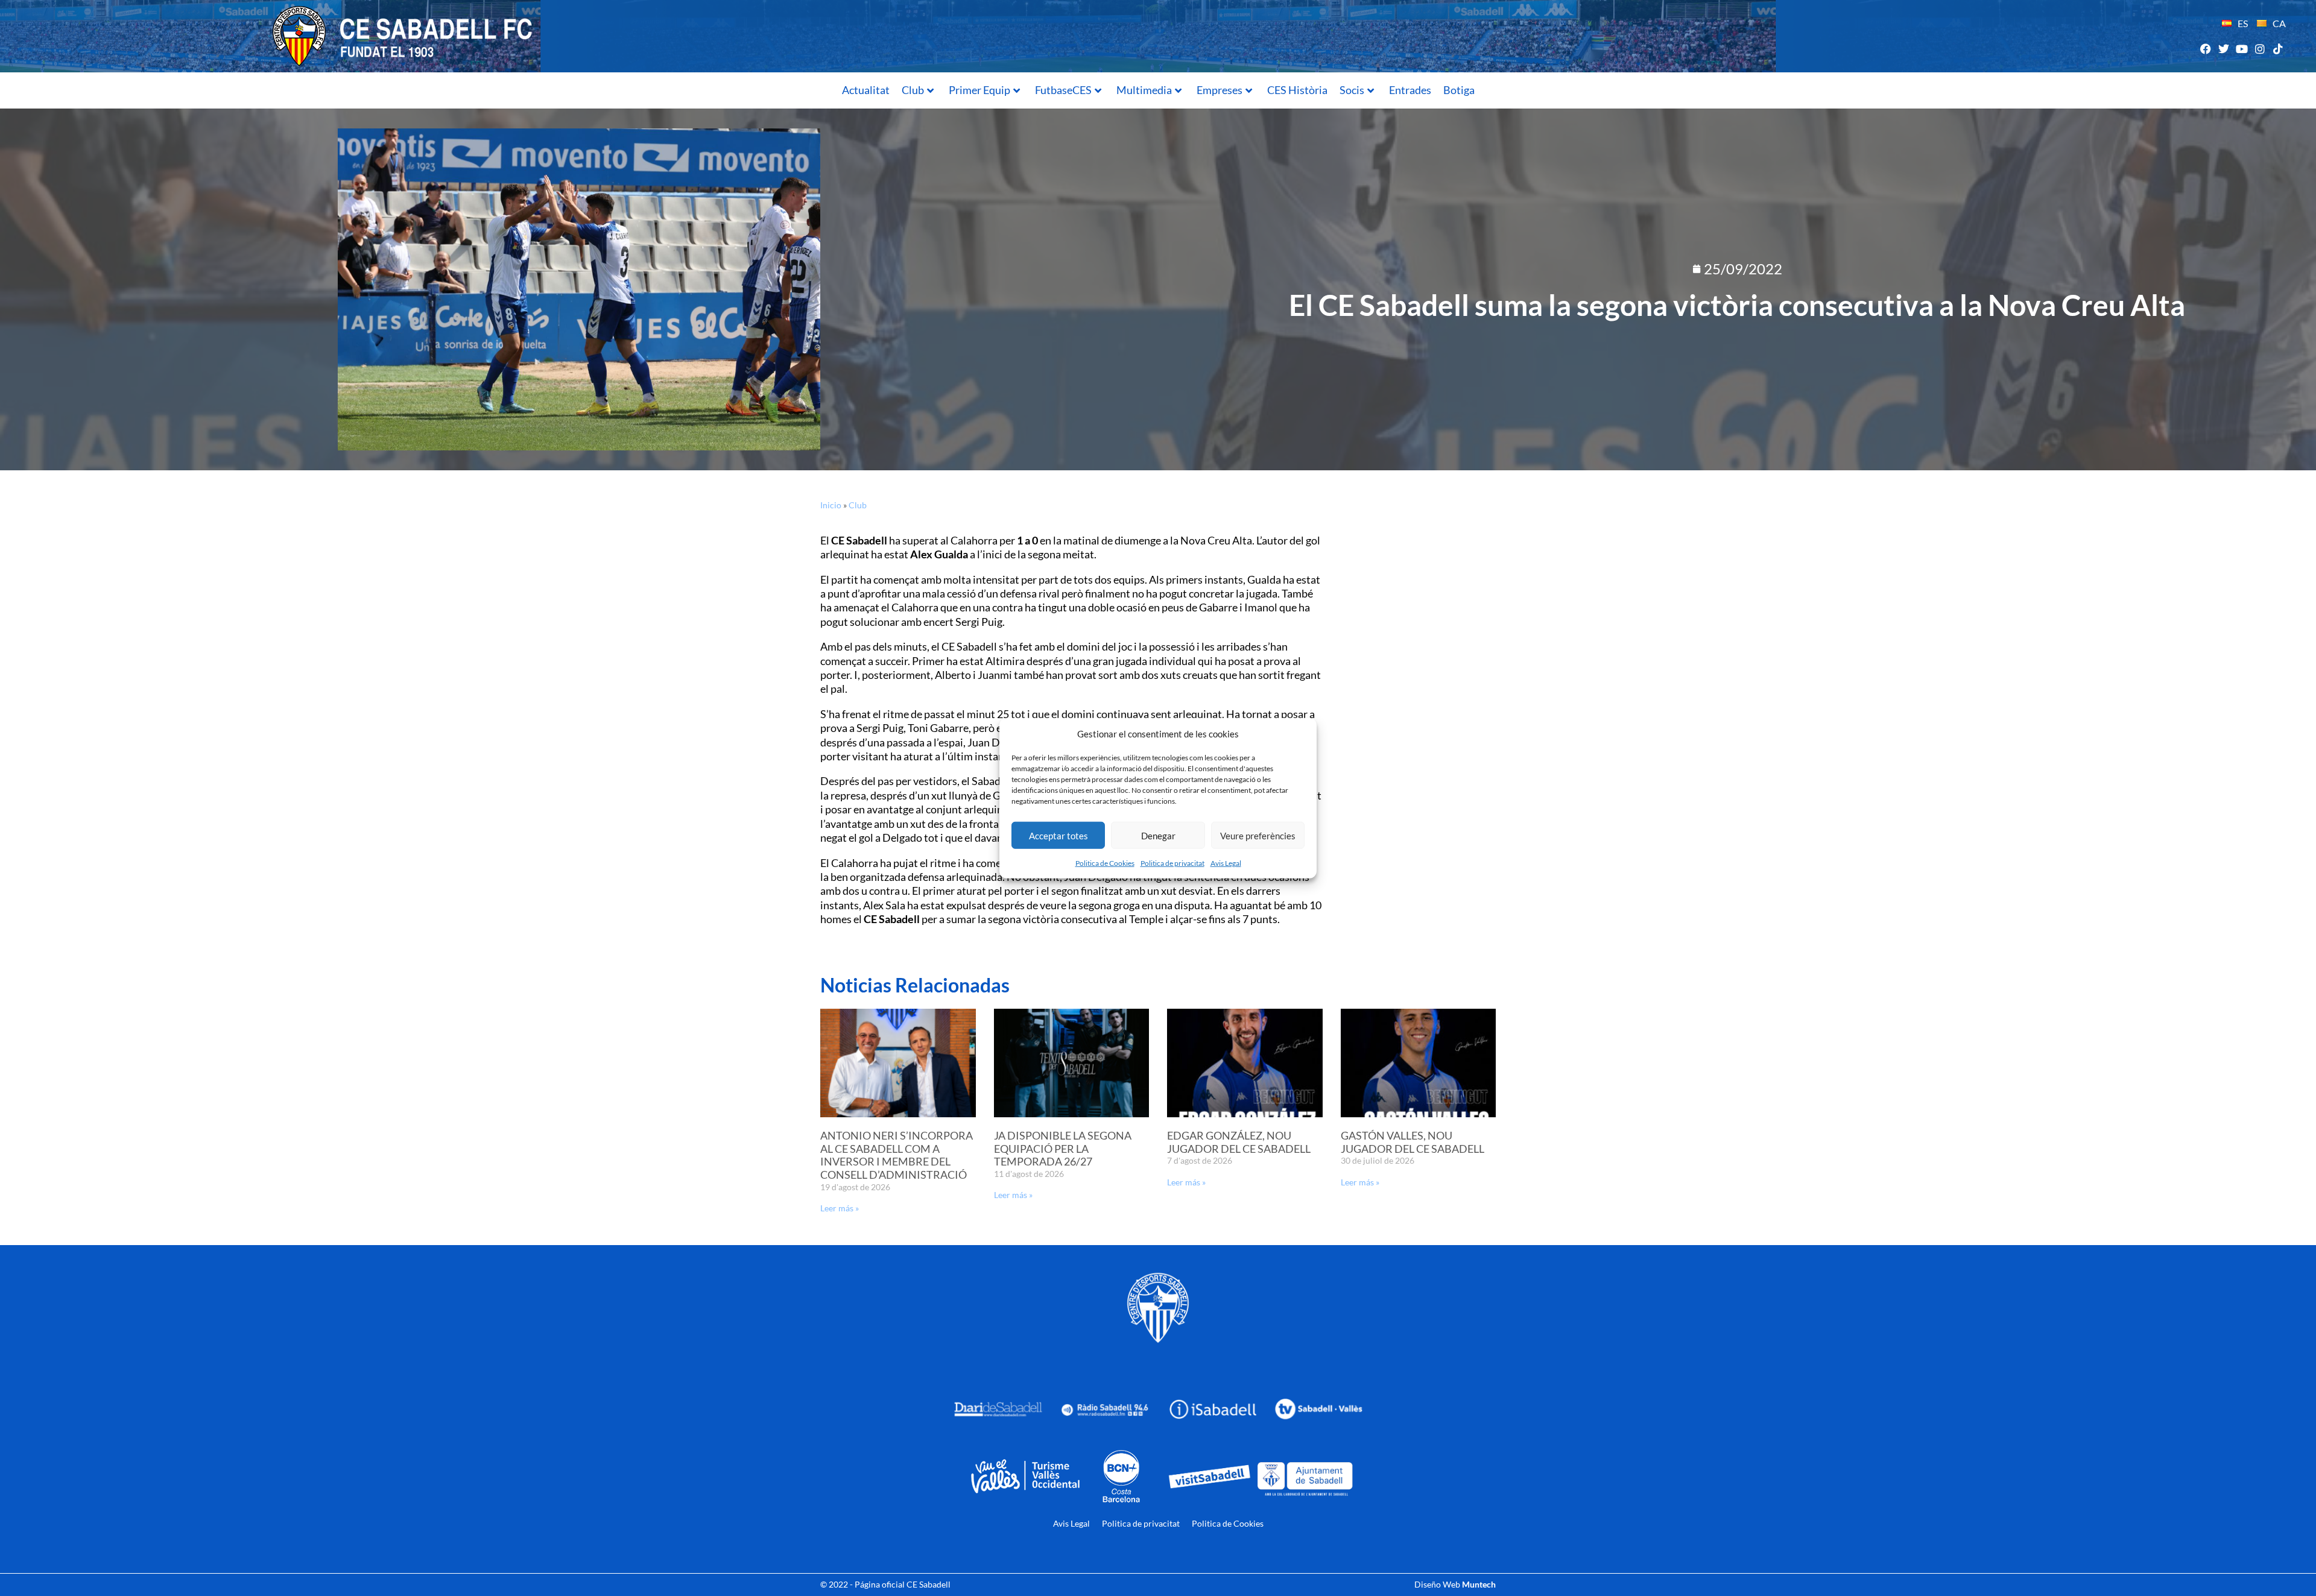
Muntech (1479, 1584)
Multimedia (1144, 90)
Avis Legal (1226, 863)
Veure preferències (1258, 835)
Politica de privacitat (1172, 863)
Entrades (1410, 90)
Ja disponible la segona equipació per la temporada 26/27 (1063, 1148)
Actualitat (866, 90)
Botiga (1459, 90)
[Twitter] (2223, 49)
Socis (1352, 90)
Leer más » (840, 1208)
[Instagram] (2260, 49)
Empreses (1220, 90)
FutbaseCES (1063, 90)
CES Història (1297, 90)
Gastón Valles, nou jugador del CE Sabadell (1413, 1142)
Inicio (831, 505)
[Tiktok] (2278, 49)
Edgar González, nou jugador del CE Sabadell (1239, 1142)
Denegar (1158, 835)
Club (913, 90)
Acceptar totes (1058, 835)
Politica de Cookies (1105, 863)
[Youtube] (2242, 49)
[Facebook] (2205, 49)
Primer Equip (979, 90)
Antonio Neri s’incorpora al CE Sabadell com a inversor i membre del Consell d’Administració (897, 1155)
